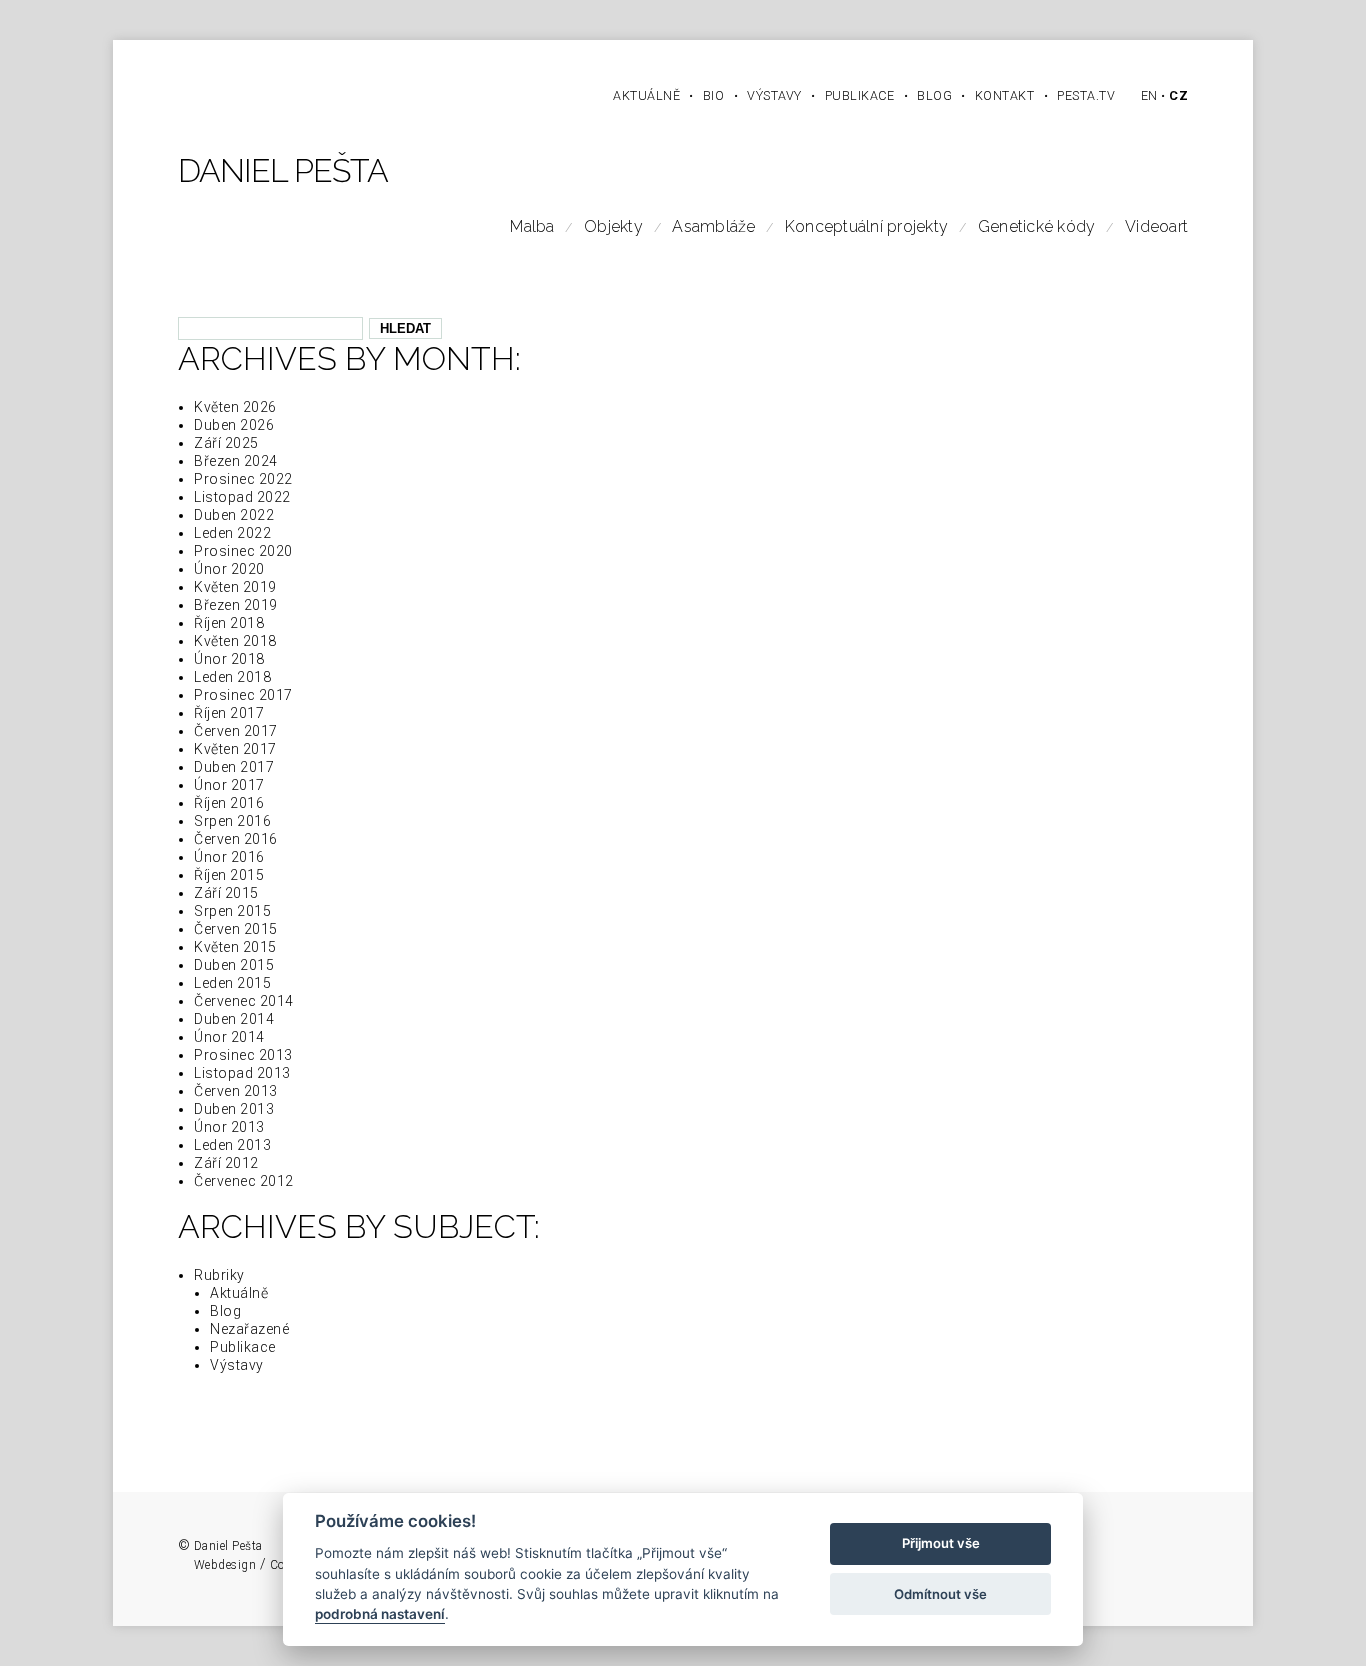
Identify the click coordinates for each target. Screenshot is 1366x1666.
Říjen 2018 (229, 623)
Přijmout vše (941, 1544)
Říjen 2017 (229, 713)
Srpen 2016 (232, 821)
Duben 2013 (234, 1109)
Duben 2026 (234, 425)
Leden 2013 (232, 1145)
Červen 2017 (236, 731)
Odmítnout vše (940, 1594)
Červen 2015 (236, 929)
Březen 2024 (236, 461)
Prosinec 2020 (243, 551)
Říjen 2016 (229, 803)
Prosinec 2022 (243, 479)
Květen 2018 (235, 641)
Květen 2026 (235, 407)
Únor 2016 (229, 857)
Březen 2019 (236, 605)
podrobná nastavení (380, 1615)
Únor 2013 (229, 1127)
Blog (225, 1311)
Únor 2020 (229, 569)
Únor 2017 (229, 785)
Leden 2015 (232, 983)
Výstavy (237, 1365)
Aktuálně (239, 1293)
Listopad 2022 (242, 497)
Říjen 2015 (229, 875)
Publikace (243, 1347)
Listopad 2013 (242, 1073)
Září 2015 (226, 893)
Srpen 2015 (232, 911)
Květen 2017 (235, 749)
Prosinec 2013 (243, 1055)
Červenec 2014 (244, 1001)
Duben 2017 (234, 767)
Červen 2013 (236, 1091)
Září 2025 (226, 443)
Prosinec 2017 (243, 695)
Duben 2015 (234, 965)
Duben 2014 (234, 1019)
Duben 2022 (234, 515)
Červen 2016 (236, 839)
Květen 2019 (235, 587)
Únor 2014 (229, 1037)
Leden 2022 (232, 533)
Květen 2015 (235, 947)
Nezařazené (249, 1329)
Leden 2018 (232, 677)
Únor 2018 (229, 659)
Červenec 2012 (244, 1181)
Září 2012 (226, 1163)
